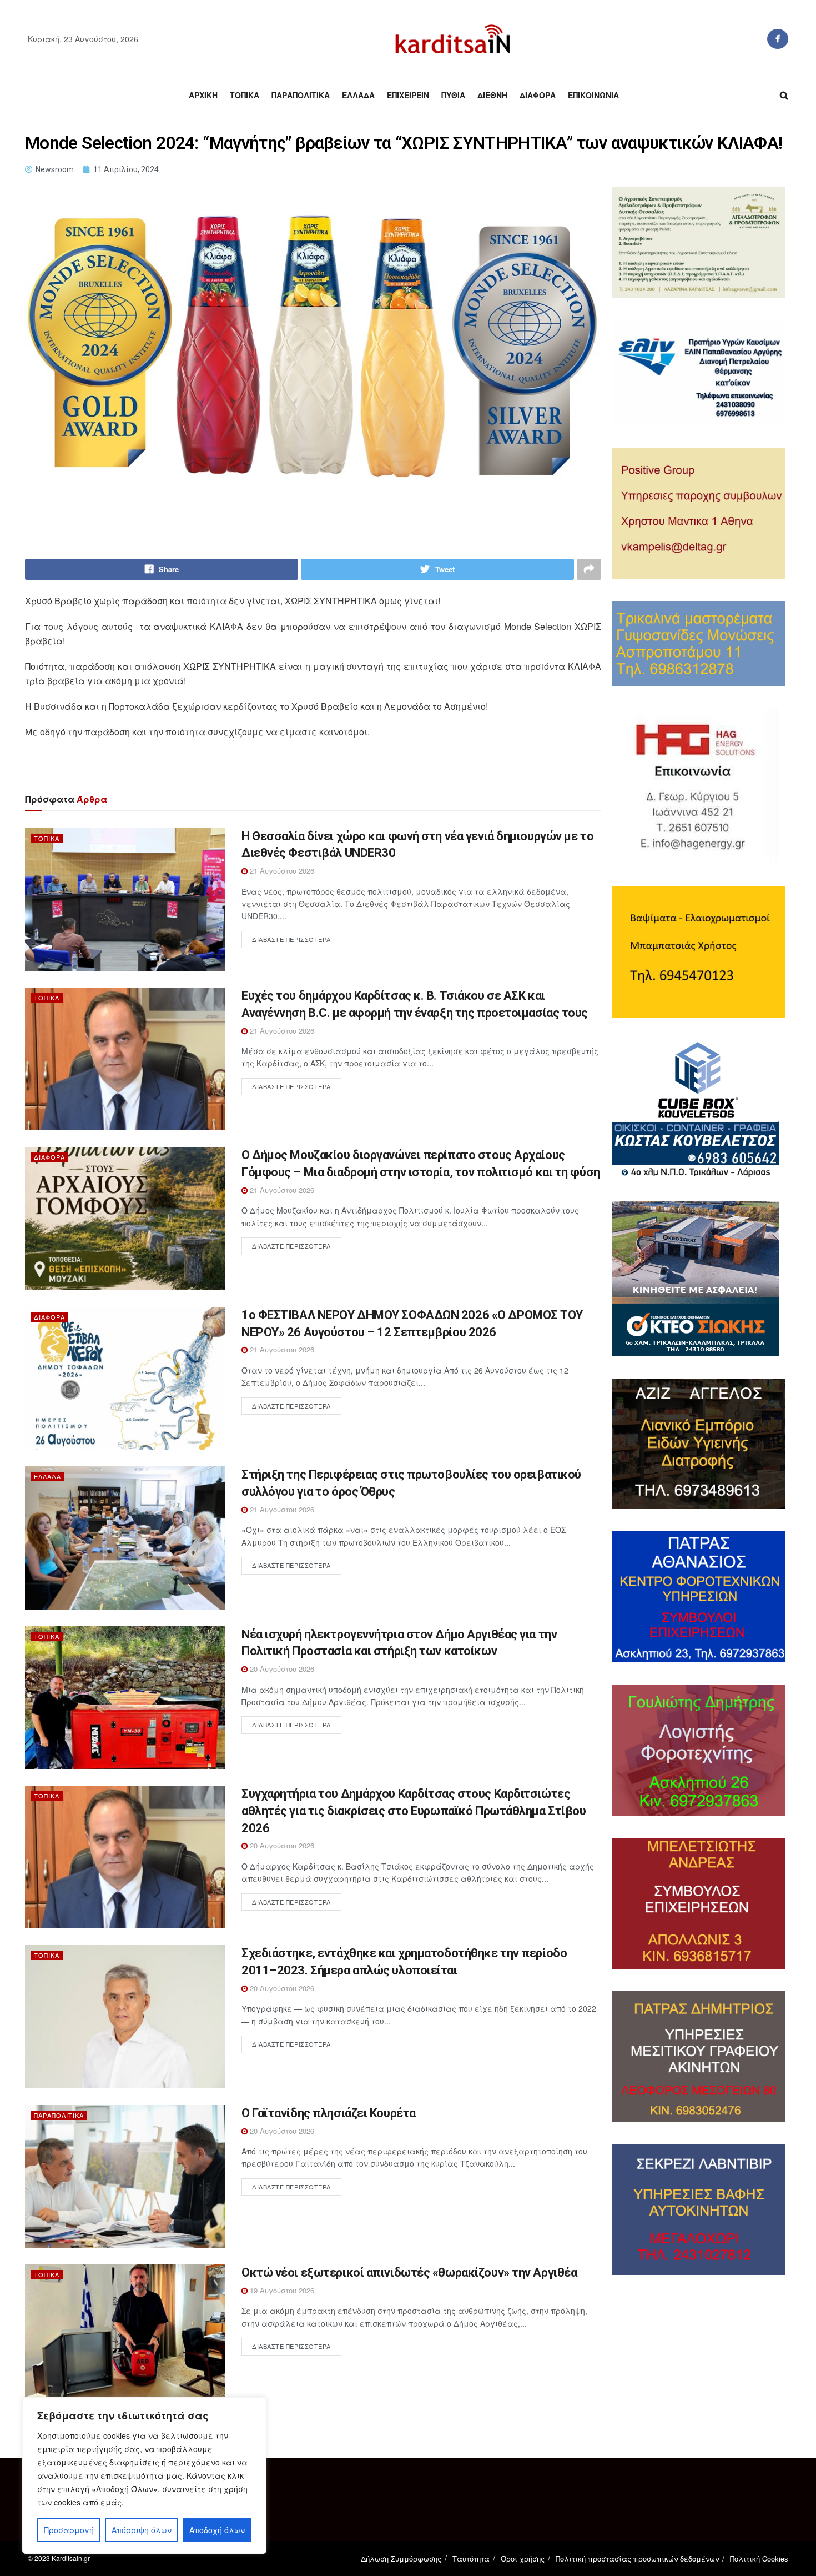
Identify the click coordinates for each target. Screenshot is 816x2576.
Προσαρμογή (69, 2530)
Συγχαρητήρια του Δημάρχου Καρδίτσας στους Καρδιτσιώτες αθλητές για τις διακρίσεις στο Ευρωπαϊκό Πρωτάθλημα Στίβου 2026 (414, 1811)
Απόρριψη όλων (142, 2530)
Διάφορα (538, 95)
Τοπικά (245, 95)
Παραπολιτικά (301, 95)
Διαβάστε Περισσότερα (291, 939)
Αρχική (203, 95)
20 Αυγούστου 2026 (281, 1669)
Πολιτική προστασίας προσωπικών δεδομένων (637, 2559)
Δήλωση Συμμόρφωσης (401, 2559)
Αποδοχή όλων (217, 2530)
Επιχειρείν (408, 95)
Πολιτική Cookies (759, 2559)
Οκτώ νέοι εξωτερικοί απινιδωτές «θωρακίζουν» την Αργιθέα (409, 2272)
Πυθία (453, 95)
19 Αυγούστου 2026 (281, 2290)
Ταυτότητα (471, 2559)
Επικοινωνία (593, 95)
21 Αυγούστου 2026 (281, 871)
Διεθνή (492, 95)
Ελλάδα (358, 95)
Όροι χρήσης (523, 2559)
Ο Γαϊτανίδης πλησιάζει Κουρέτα (329, 2113)
